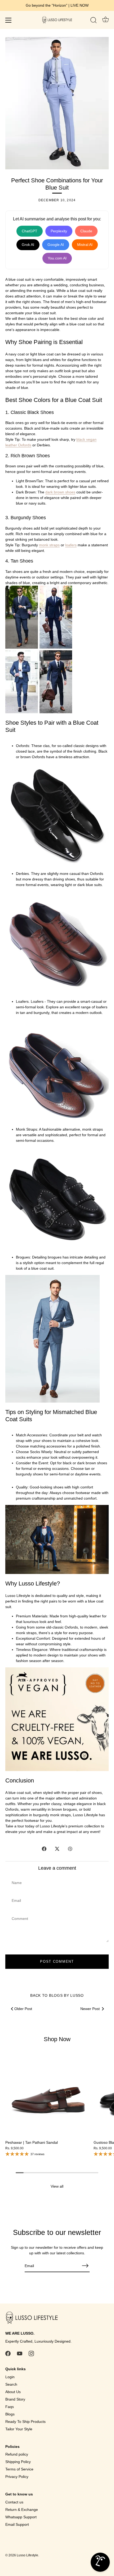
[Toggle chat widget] (100, 2562)
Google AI (56, 245)
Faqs (10, 2407)
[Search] (94, 21)
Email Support (17, 2524)
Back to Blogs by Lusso (57, 1995)
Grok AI (28, 245)
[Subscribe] (85, 2266)
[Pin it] (70, 1848)
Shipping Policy (18, 2462)
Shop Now (57, 2039)
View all (57, 2186)
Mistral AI (85, 245)
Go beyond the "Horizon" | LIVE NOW (57, 5)
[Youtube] (20, 2353)
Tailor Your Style (19, 2429)
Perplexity (59, 231)
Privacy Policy (17, 2477)
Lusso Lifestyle (27, 2555)
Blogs (10, 2414)
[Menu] (8, 20)
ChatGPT (30, 231)
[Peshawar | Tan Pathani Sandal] (48, 2094)
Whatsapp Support (21, 2517)
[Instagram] (31, 2353)
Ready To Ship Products (25, 2422)
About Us (13, 2392)
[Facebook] (8, 2353)
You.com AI (57, 258)
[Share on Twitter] (57, 1848)
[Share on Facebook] (44, 1848)
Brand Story (15, 2399)
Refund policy (17, 2454)
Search (11, 2384)
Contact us (14, 2502)
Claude (86, 231)
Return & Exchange (22, 2510)
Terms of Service (19, 2469)
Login (10, 2377)
